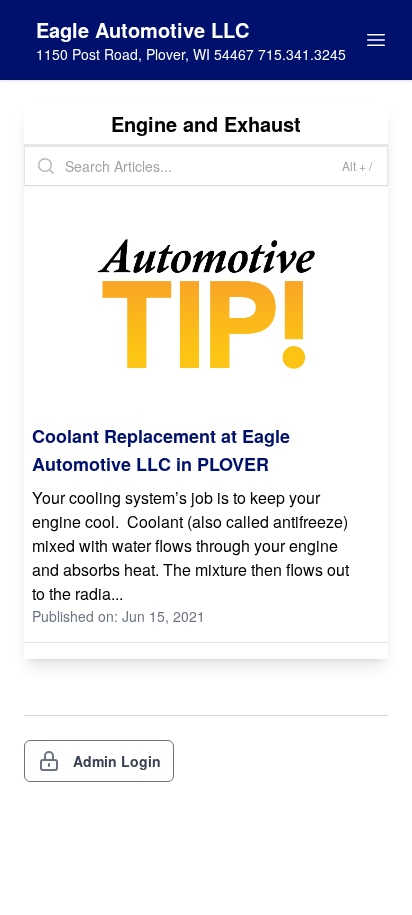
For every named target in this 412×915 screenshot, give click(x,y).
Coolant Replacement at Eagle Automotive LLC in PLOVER (161, 450)
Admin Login (117, 761)
